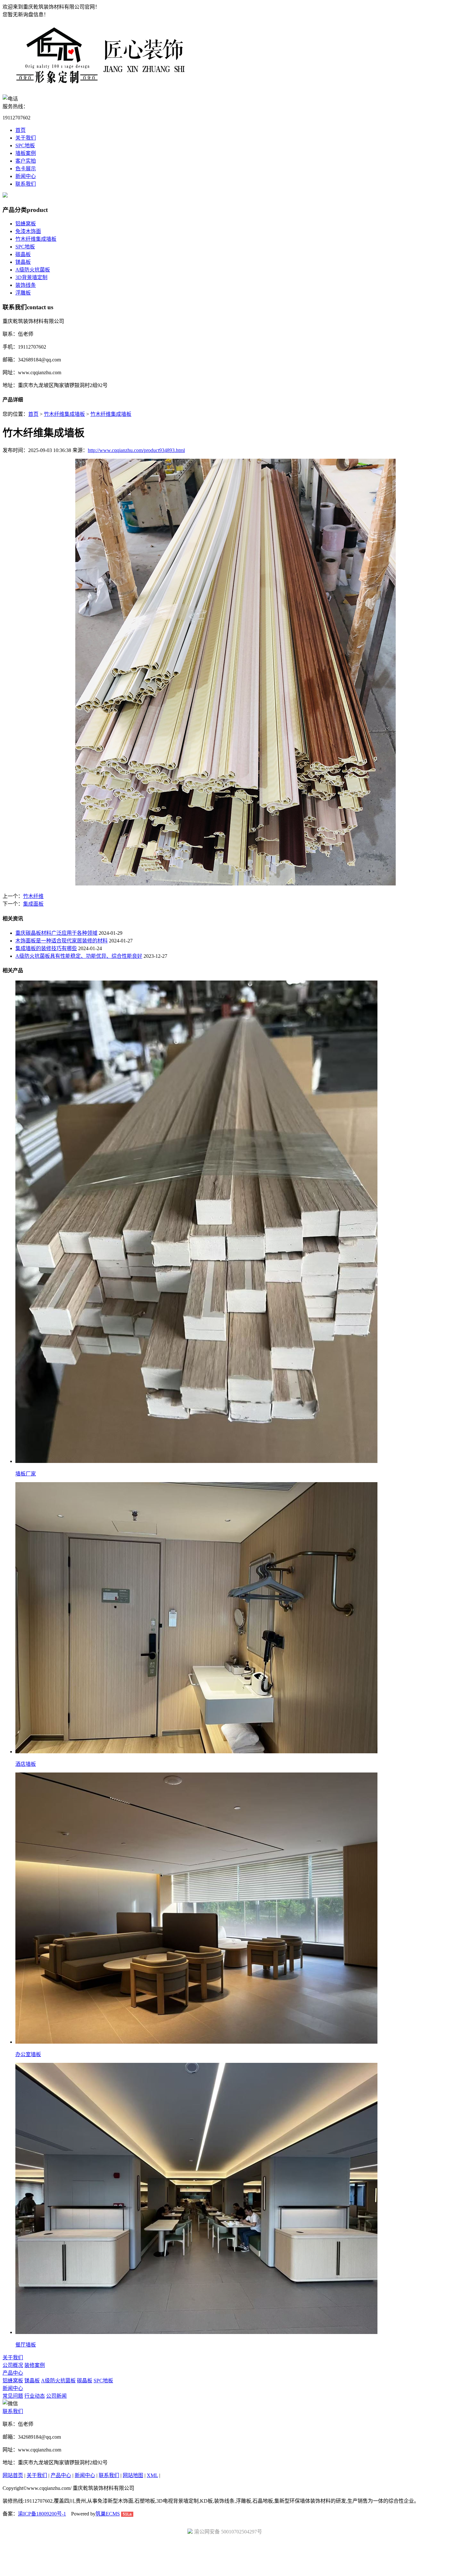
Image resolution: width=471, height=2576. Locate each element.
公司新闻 (56, 2396)
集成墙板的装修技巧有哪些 (46, 948)
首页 (21, 130)
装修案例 (35, 2365)
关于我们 (26, 138)
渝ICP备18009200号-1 (42, 2514)
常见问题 (13, 2396)
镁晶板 (23, 262)
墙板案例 (26, 153)
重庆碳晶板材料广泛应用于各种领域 (56, 933)
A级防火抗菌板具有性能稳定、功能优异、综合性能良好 (79, 956)
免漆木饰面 (28, 231)
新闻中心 (26, 176)
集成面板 (33, 904)
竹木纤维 (33, 896)
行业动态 (35, 2396)
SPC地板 (25, 145)
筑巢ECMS (108, 2514)
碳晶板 (23, 254)
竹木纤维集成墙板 (36, 239)
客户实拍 (26, 161)
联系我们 (26, 184)
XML (152, 2475)
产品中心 (13, 2373)
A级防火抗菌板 (33, 270)
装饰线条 (26, 285)
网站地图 (133, 2475)
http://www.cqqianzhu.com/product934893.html (136, 450)
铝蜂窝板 (26, 224)
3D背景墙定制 (31, 277)
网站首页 (13, 2475)
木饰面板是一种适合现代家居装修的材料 (62, 941)
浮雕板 (23, 293)
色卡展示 (26, 169)
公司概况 (13, 2365)
